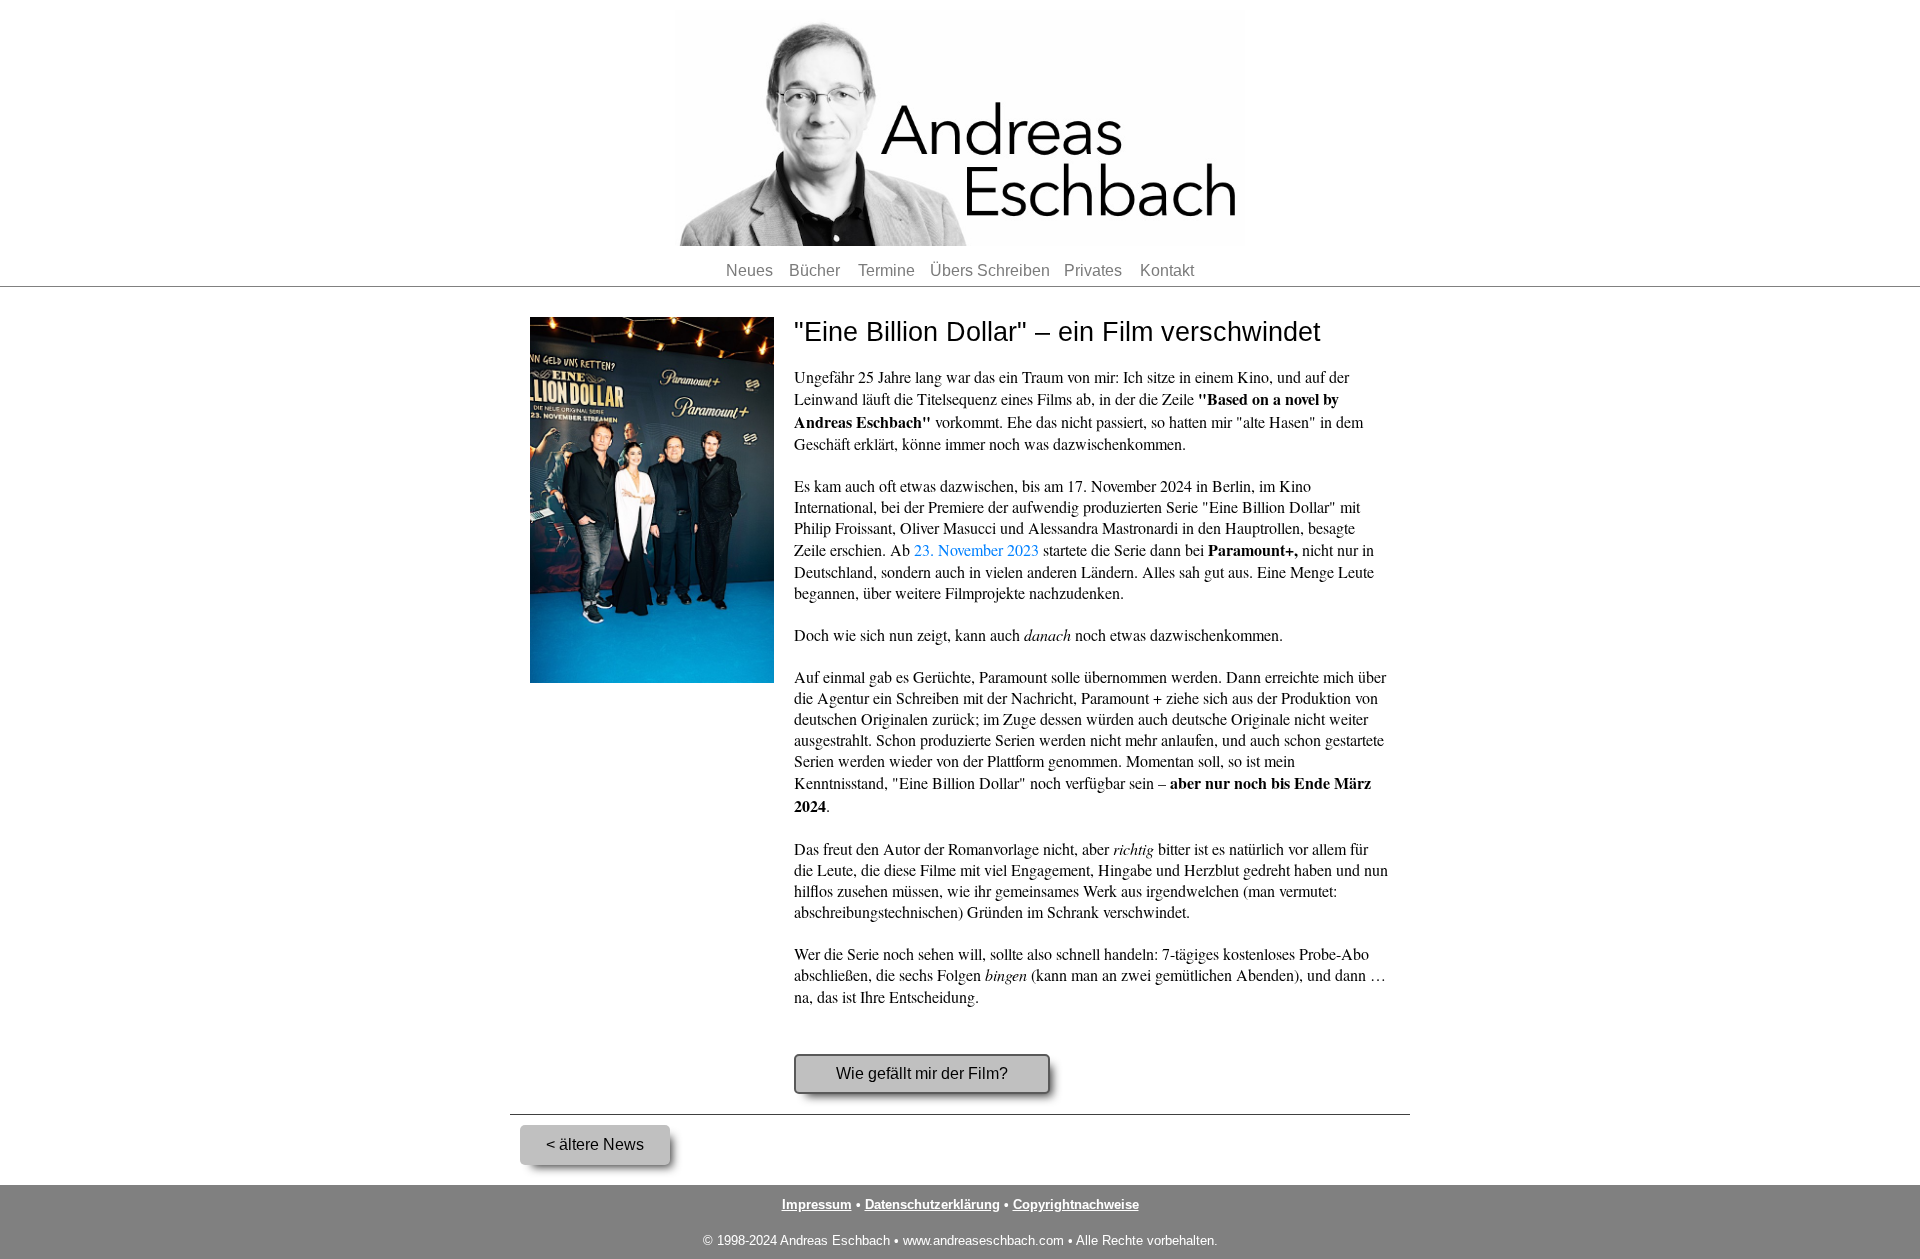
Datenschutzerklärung (932, 1204)
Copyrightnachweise (1076, 1204)
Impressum (817, 1204)
